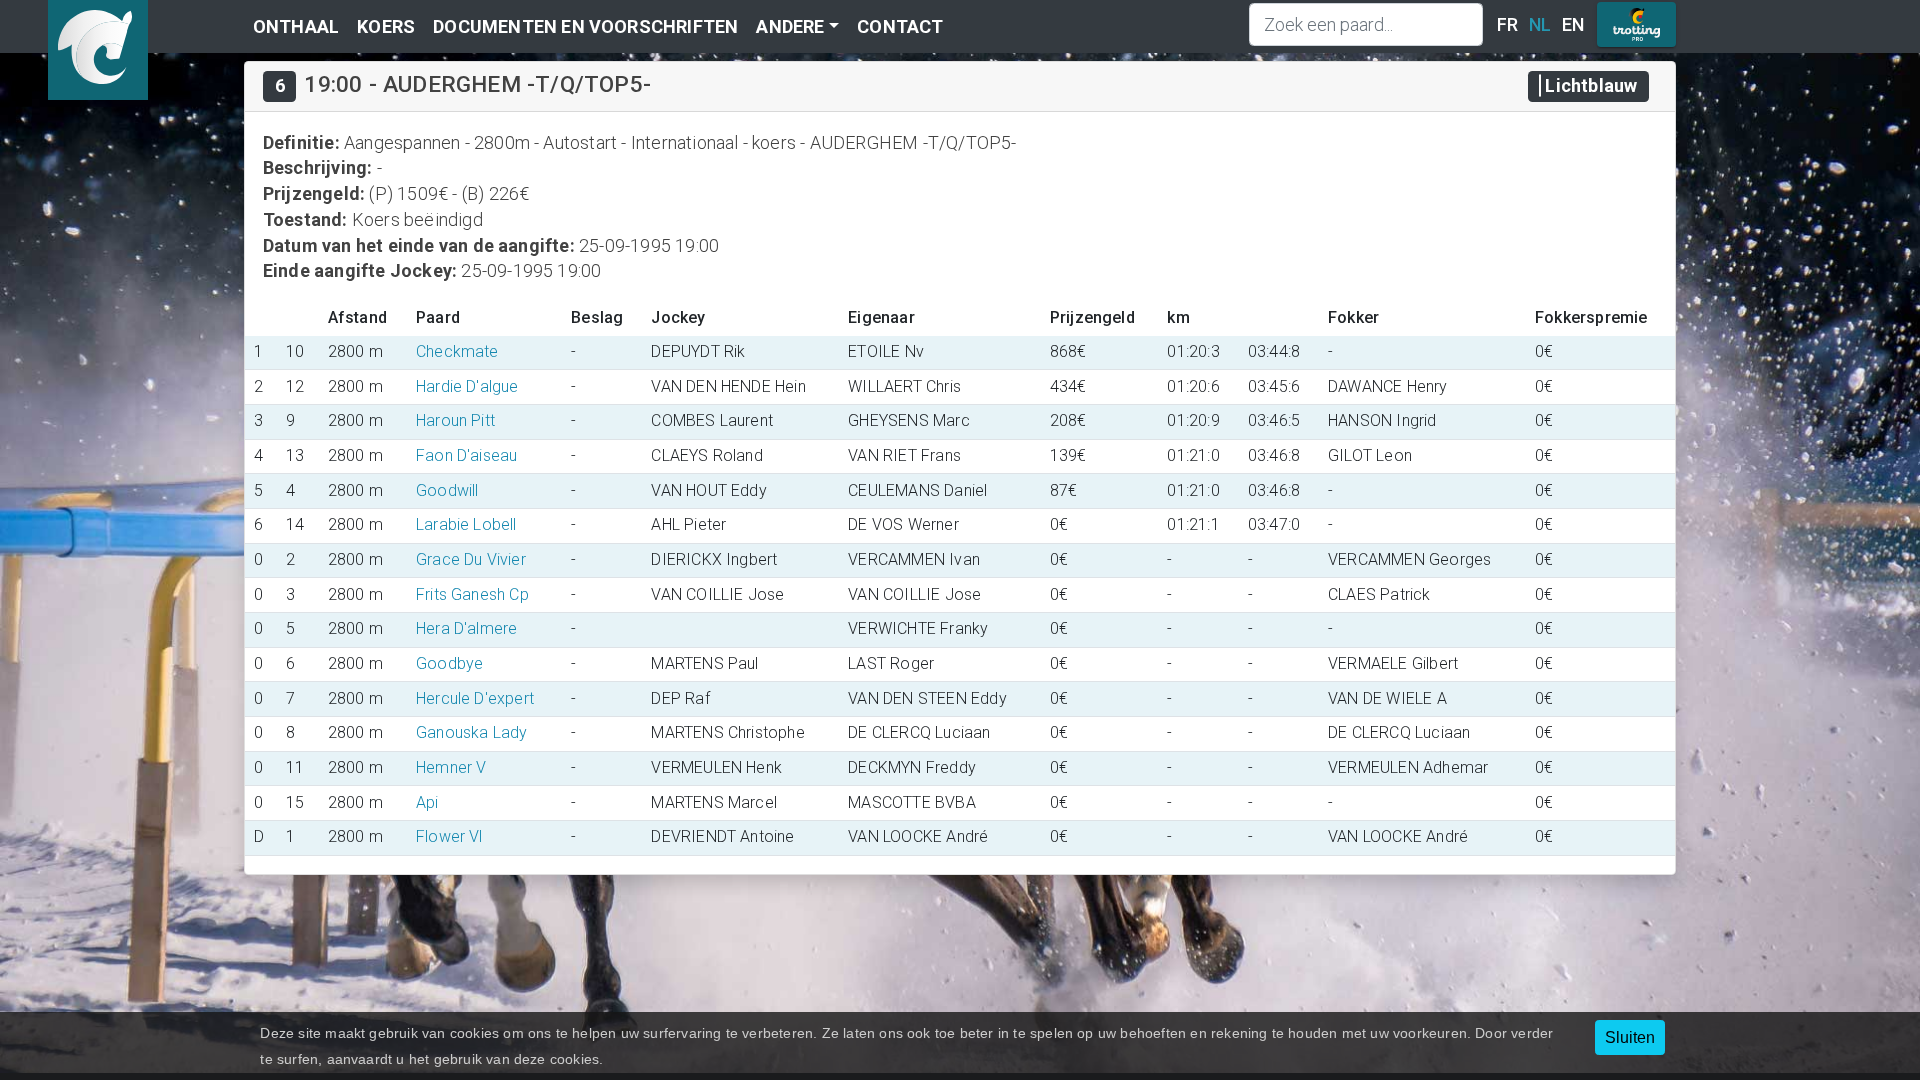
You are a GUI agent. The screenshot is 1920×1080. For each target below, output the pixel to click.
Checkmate (457, 351)
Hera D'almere (467, 628)
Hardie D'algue (467, 386)
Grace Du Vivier (471, 559)
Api (427, 802)
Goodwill (447, 490)
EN (1573, 24)
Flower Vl (449, 836)
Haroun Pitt (455, 420)
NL (1540, 24)
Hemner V (451, 767)
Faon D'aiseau (467, 455)
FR (1507, 24)
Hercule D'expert (475, 698)
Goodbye (449, 663)
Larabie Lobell (466, 524)
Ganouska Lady (472, 732)
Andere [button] (790, 26)
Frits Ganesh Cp (472, 594)
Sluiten (1630, 1037)
